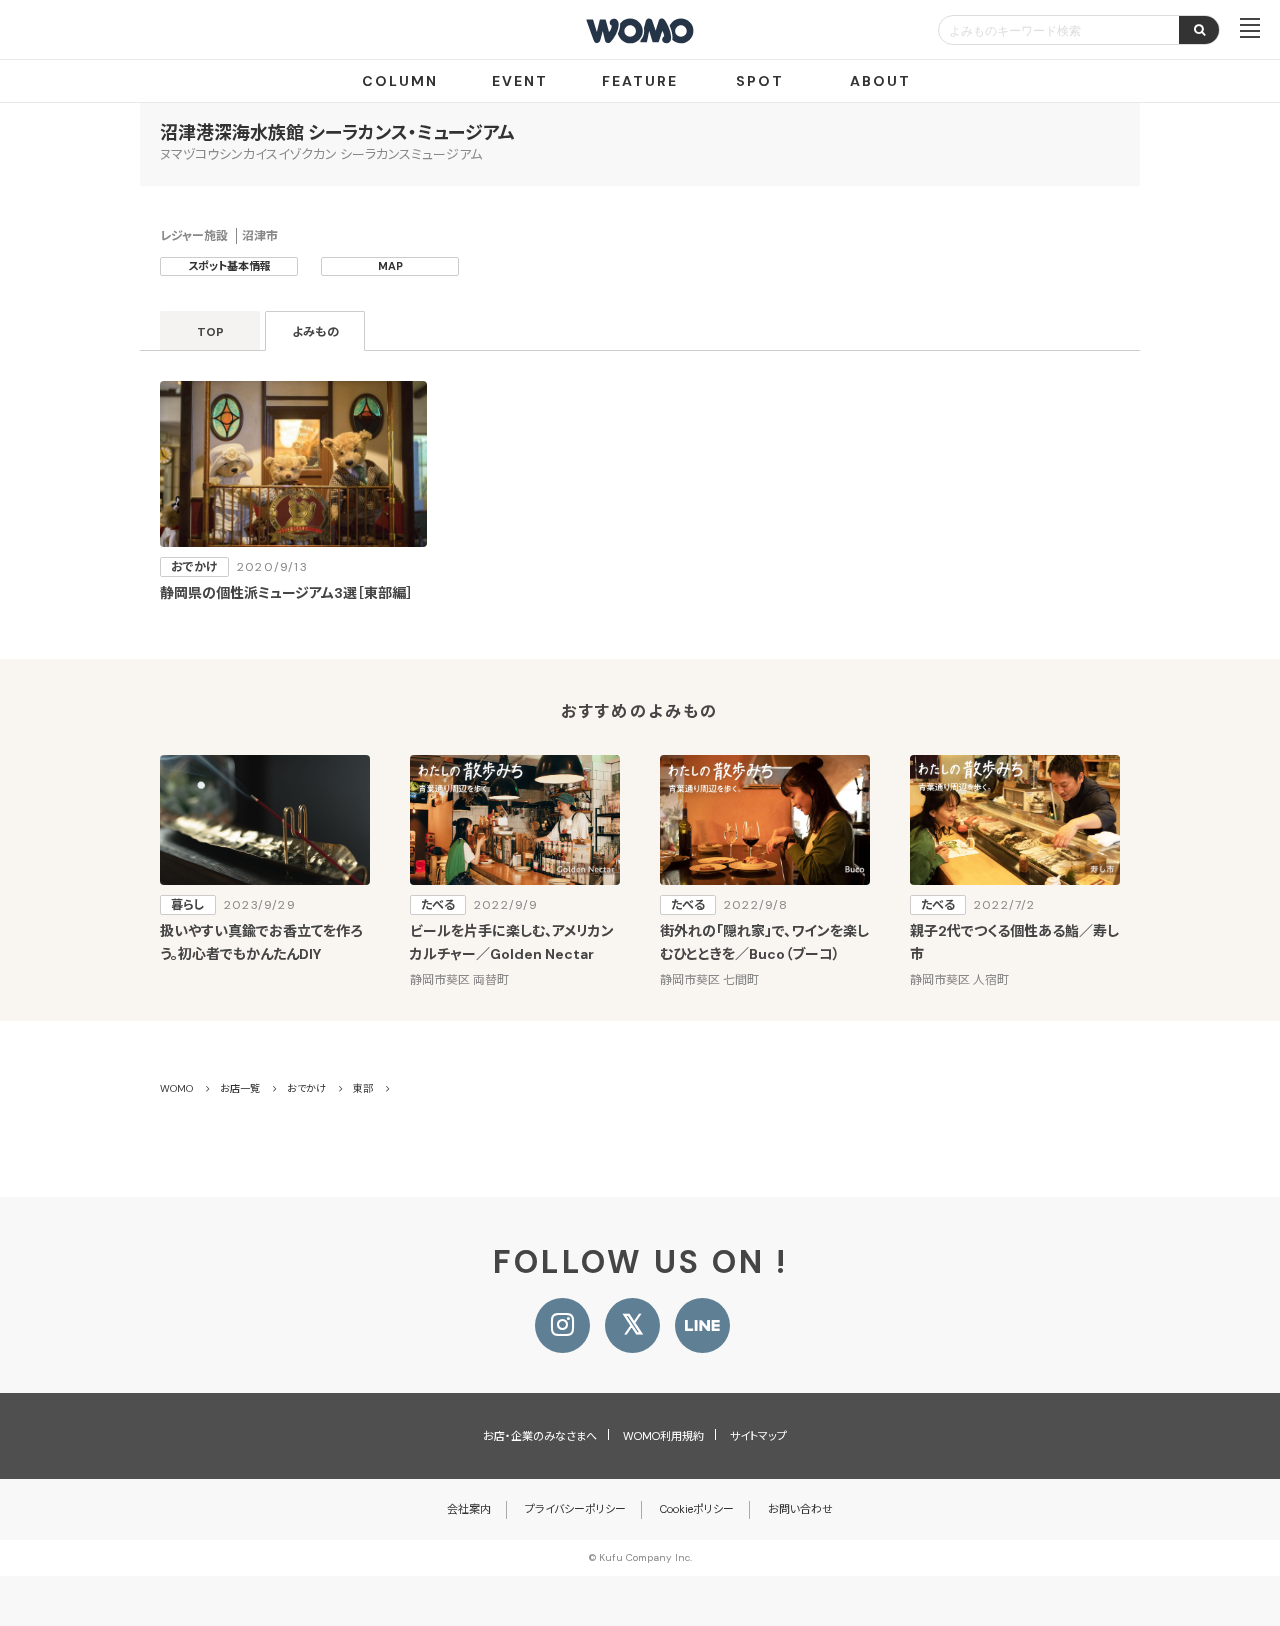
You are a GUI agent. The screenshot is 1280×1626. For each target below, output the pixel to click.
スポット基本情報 (229, 266)
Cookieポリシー (697, 1509)
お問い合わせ (800, 1509)
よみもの (315, 332)
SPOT (760, 81)
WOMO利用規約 (663, 1436)
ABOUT (880, 81)
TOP (210, 332)
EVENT (520, 81)
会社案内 (469, 1509)
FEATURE (640, 81)
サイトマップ (758, 1436)
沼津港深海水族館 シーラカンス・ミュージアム (337, 133)
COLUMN (400, 81)
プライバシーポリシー (575, 1509)
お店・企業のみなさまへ (540, 1436)
